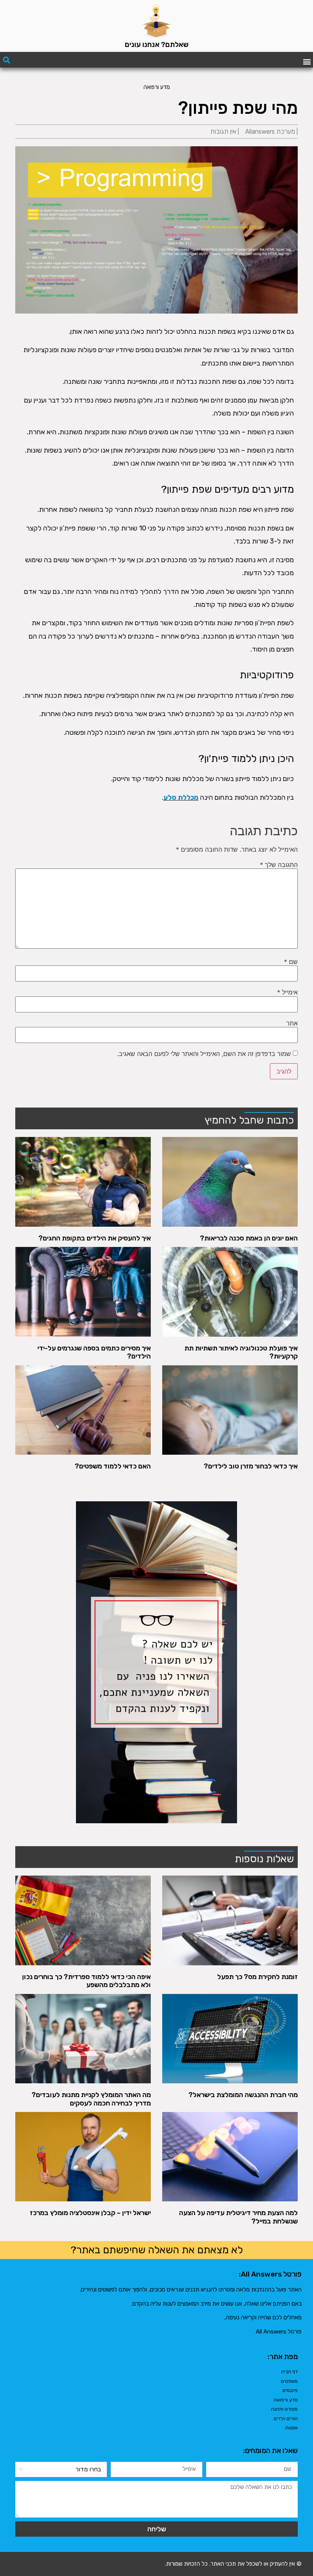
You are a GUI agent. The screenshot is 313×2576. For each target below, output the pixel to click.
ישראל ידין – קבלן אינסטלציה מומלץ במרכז (90, 2213)
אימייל (287, 992)
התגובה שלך (279, 865)
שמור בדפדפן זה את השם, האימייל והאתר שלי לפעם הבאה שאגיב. (204, 1054)
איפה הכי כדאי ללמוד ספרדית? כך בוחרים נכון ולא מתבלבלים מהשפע (86, 1981)
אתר (292, 1023)
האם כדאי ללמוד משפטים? (113, 1466)
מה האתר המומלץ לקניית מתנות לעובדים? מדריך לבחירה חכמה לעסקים (91, 2099)
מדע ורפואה (157, 87)
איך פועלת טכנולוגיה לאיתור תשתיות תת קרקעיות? (241, 1352)
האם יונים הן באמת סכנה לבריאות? (249, 1238)
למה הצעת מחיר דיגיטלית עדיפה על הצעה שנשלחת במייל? (238, 2217)
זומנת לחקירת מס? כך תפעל (257, 1977)
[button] (307, 61)
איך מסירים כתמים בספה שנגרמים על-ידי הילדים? (94, 1352)
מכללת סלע (181, 797)
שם (291, 962)
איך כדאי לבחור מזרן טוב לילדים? (251, 1466)
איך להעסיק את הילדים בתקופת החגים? (95, 1238)
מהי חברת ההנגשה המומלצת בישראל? (243, 2095)
